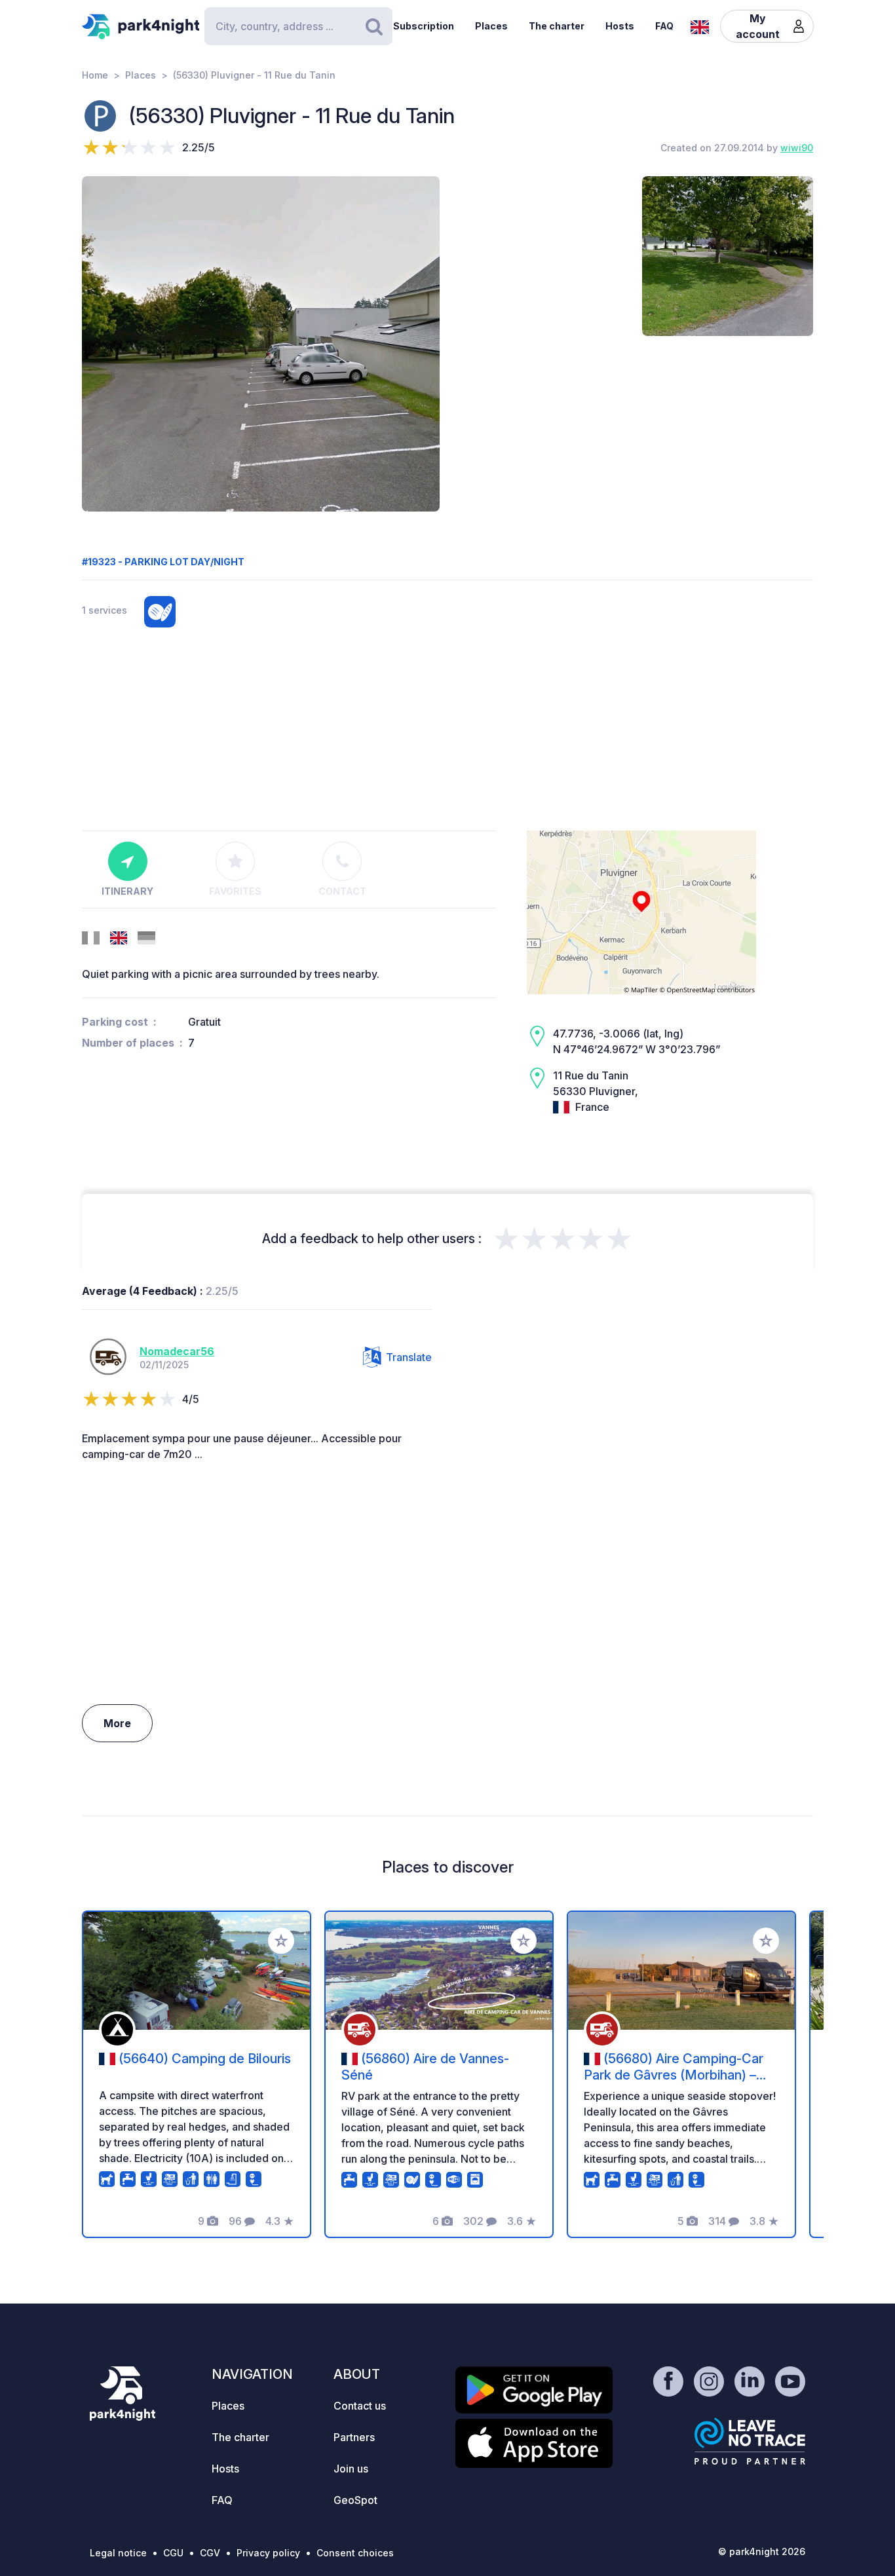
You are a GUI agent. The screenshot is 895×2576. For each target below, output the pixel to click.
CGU (173, 2553)
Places (491, 26)
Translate (409, 1357)
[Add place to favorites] (281, 1941)
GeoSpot (355, 2500)
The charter (557, 26)
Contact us (360, 2406)
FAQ (664, 26)
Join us (351, 2469)
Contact (342, 891)
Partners (354, 2437)
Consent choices (355, 2553)
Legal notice (118, 2553)
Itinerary (127, 891)
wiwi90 (797, 148)
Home (95, 75)
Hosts (620, 26)
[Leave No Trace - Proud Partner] (750, 2441)
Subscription (424, 26)
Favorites (235, 891)
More (117, 1723)
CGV (210, 2553)
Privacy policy (268, 2553)
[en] (700, 26)
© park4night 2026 (762, 2551)
